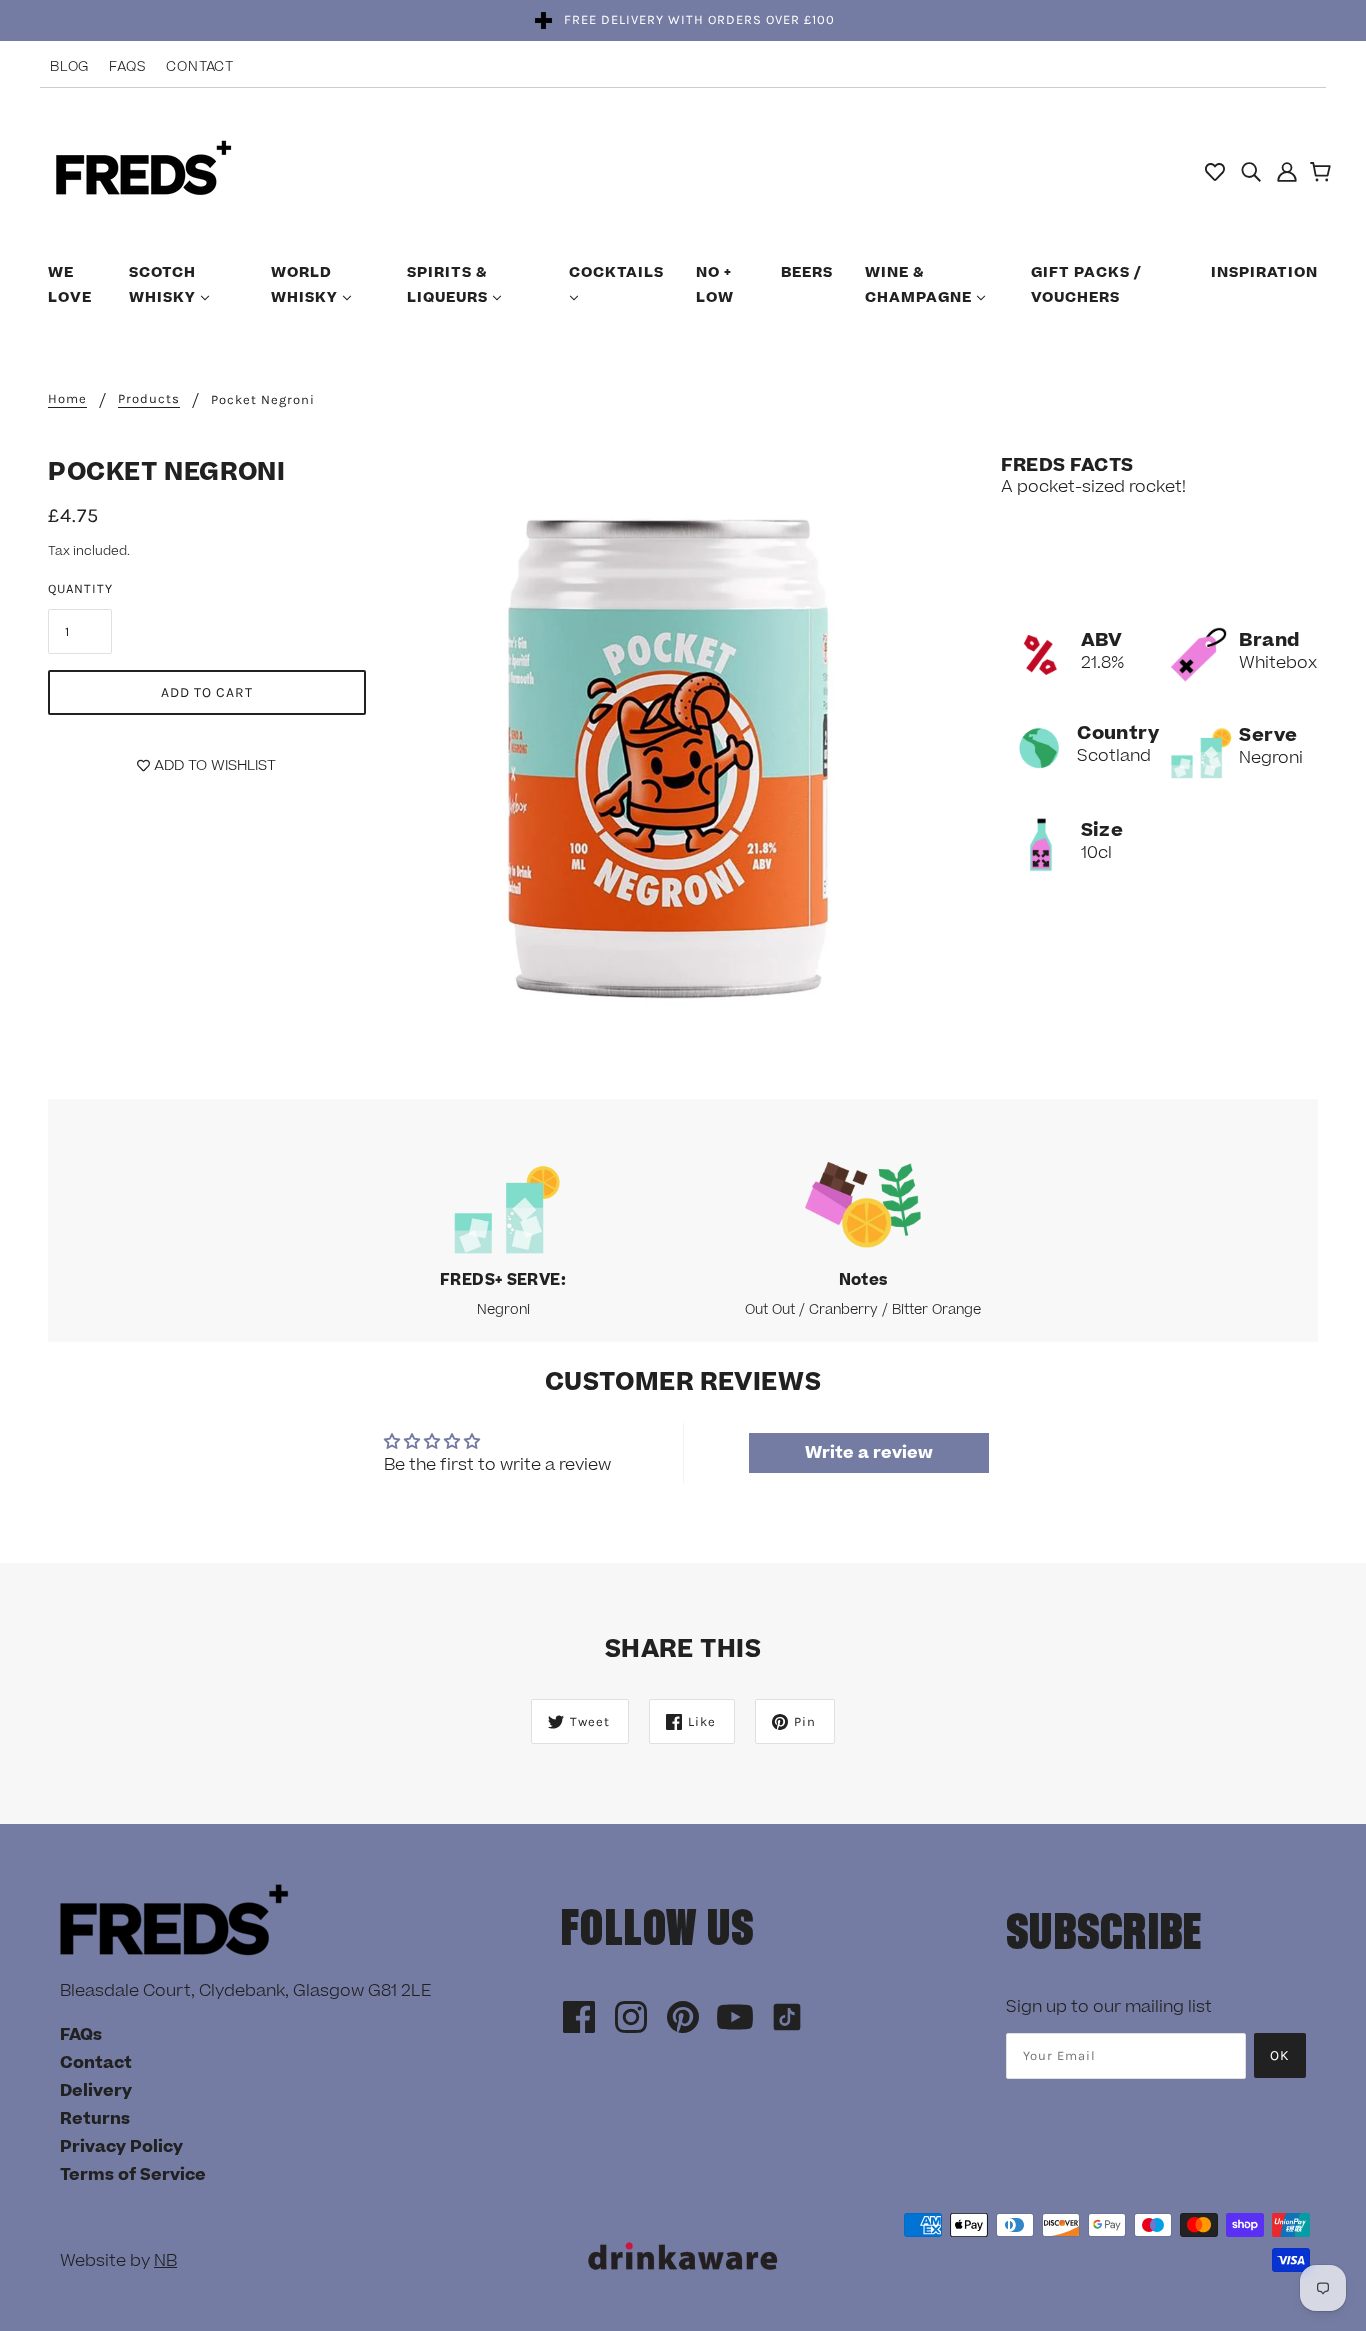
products (149, 399)
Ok (1280, 2055)
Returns (95, 2119)
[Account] (1287, 171)
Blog (69, 67)
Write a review (869, 1453)
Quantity (80, 588)
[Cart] (1323, 174)
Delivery (96, 2091)
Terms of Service (133, 2175)
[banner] (143, 170)
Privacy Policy (121, 2147)
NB (165, 2261)
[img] (1251, 171)
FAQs (127, 67)
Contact (200, 67)
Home (67, 399)
